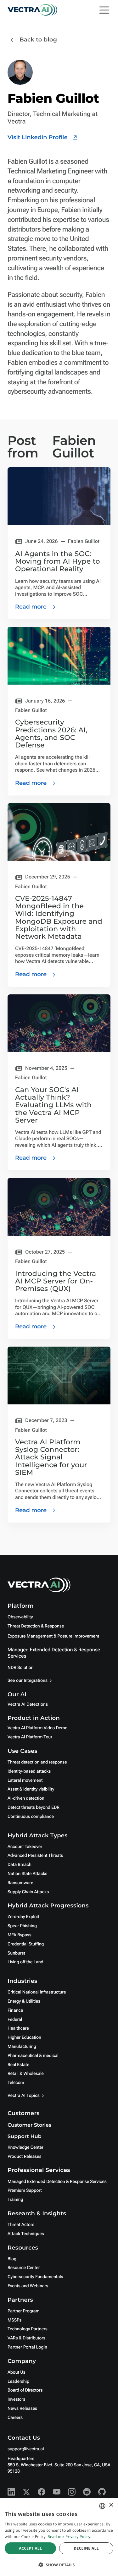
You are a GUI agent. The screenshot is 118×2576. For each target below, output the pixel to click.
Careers (15, 2418)
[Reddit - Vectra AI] (87, 2492)
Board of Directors (25, 2390)
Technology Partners (28, 2329)
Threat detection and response (37, 1762)
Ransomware (20, 1883)
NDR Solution (20, 1668)
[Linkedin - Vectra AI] (11, 2492)
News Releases (22, 2409)
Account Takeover (25, 1847)
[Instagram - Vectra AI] (72, 2492)
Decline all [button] (86, 2548)
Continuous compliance (31, 1817)
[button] (59, 2565)
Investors (16, 2399)
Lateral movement (25, 1780)
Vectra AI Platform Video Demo (37, 1728)
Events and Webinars (28, 2286)
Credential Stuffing (26, 1944)
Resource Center (24, 2268)
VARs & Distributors (26, 2338)
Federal (15, 2020)
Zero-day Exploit (23, 1917)
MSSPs (14, 2320)
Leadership (18, 2382)
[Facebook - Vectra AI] (42, 2492)
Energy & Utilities (24, 2001)
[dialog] (59, 2537)
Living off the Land (25, 1962)
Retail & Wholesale (26, 2074)
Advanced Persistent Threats (35, 1856)
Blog (12, 2259)
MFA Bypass (20, 1935)
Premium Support (25, 2190)
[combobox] (102, 2506)
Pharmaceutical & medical (33, 2056)
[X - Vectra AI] (26, 2492)
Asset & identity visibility (31, 1789)
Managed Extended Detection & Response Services (57, 2182)
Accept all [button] (30, 2548)
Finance (15, 2010)
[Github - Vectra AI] (102, 2492)
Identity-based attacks (29, 1771)
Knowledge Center (25, 2147)
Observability (20, 1617)
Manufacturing (22, 2047)
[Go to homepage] (32, 10)
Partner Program (24, 2311)
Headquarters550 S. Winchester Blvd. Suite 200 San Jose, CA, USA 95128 (59, 2465)
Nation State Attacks (27, 1874)
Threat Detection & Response (36, 1626)
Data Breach (20, 1865)
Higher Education (24, 2037)
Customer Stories (29, 2125)
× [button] (111, 2505)
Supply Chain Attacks (28, 1892)
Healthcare (18, 2028)
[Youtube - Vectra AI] (57, 2492)
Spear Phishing (22, 1926)
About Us (17, 2372)
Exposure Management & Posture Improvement (53, 1636)
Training (15, 2200)
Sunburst (16, 1953)
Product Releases (24, 2157)
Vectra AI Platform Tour (30, 1737)
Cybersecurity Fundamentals (35, 2277)
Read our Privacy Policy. (69, 2537)
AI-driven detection (26, 1798)
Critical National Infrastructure (37, 1992)
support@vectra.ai (26, 2449)
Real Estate (18, 2065)
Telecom (16, 2083)
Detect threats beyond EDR (34, 1808)
